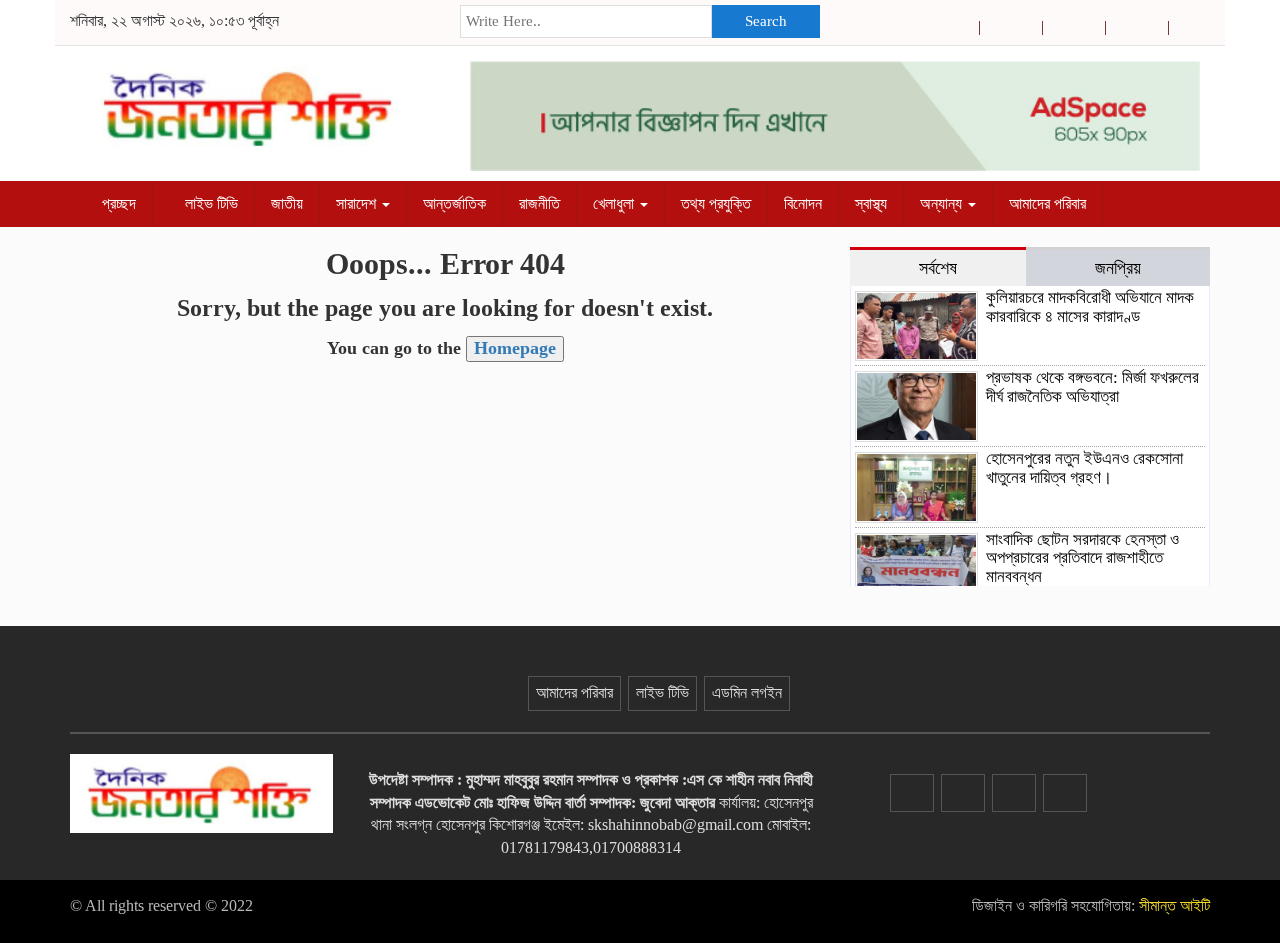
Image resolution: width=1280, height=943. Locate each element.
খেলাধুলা (615, 203)
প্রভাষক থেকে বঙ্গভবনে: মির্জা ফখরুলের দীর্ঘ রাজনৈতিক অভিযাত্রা (1092, 387)
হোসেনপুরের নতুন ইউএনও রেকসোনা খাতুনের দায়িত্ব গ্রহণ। (1084, 468)
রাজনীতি (539, 203)
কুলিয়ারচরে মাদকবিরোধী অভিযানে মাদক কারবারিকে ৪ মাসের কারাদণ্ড (1090, 307)
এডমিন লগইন (747, 692)
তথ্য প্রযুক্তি (716, 203)
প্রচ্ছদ (117, 203)
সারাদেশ (358, 203)
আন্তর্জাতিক (454, 203)
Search (766, 21)
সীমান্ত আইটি (1174, 905)
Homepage (515, 348)
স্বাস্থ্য (871, 203)
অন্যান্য (943, 203)
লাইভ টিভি (209, 203)
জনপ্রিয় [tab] (1118, 268)
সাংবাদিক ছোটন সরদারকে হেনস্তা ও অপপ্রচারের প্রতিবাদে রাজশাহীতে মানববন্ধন (1082, 558)
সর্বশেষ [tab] (938, 268)
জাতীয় (287, 203)
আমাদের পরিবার (1047, 203)
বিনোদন (803, 203)
